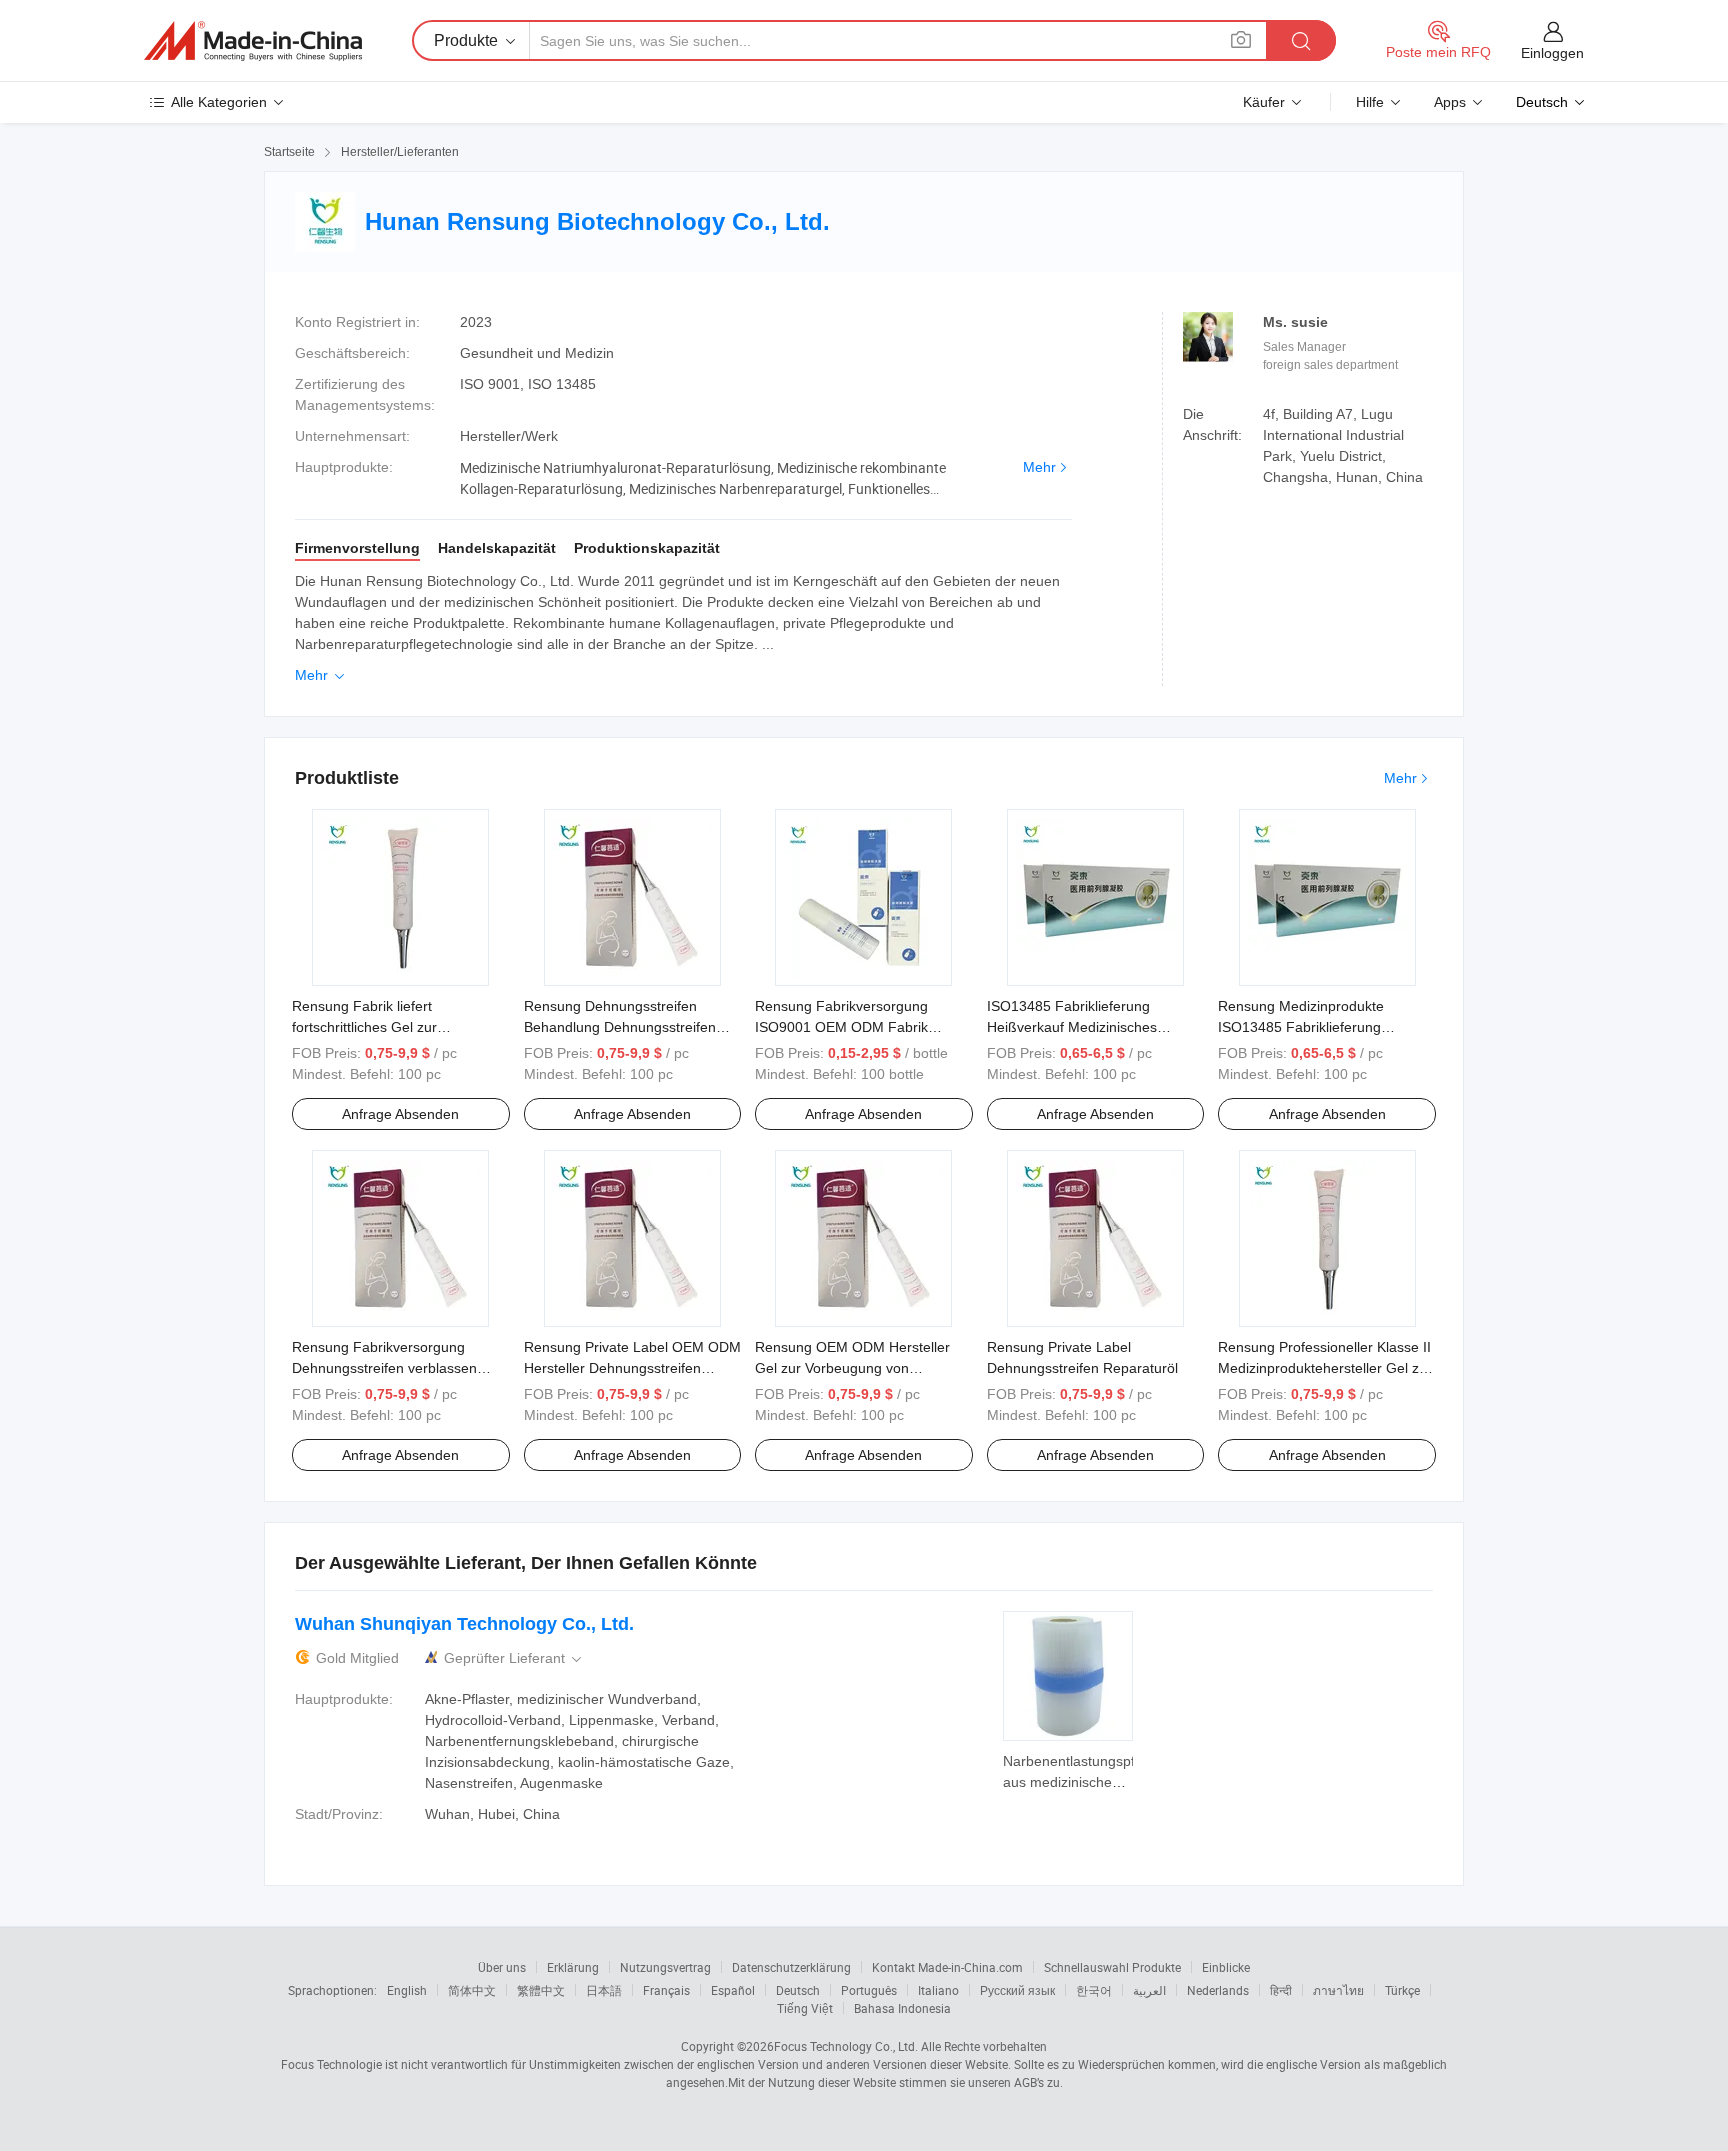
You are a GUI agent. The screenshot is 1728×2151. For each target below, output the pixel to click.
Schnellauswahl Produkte (1112, 1967)
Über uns (502, 1967)
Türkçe (1402, 1990)
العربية (1149, 1990)
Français (666, 1990)
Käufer (1264, 102)
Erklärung (573, 1967)
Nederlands (1218, 1990)
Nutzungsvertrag (665, 1967)
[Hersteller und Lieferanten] (253, 41)
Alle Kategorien (219, 102)
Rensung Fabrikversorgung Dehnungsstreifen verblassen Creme (384, 1368)
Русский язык (1017, 1990)
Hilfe (1370, 102)
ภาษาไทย (1338, 1990)
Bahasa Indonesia (902, 2008)
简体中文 (472, 1990)
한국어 (1094, 1990)
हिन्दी (1281, 1990)
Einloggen (1552, 53)
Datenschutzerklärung (791, 1967)
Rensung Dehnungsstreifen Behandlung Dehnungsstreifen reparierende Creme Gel (620, 1027)
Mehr (1039, 467)
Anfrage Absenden (400, 1114)
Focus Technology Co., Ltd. (846, 2046)
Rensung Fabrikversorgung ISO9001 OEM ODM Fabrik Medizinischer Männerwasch (845, 1027)
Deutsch (798, 1990)
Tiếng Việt (805, 2008)
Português (869, 1990)
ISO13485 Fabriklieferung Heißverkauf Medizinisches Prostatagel (1072, 1027)
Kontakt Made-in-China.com (947, 1967)
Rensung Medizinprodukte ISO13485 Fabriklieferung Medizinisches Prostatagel (1301, 1027)
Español (733, 1990)
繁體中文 (541, 1990)
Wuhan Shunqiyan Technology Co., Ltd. (464, 1624)
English (407, 1990)
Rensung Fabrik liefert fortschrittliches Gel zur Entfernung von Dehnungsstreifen (398, 1027)
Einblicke (1226, 1967)
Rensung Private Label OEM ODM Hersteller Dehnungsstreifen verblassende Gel (632, 1368)
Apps (1450, 102)
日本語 (604, 1990)
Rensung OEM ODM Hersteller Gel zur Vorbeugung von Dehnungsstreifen (852, 1368)
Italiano (938, 1990)
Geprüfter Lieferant (514, 1658)
